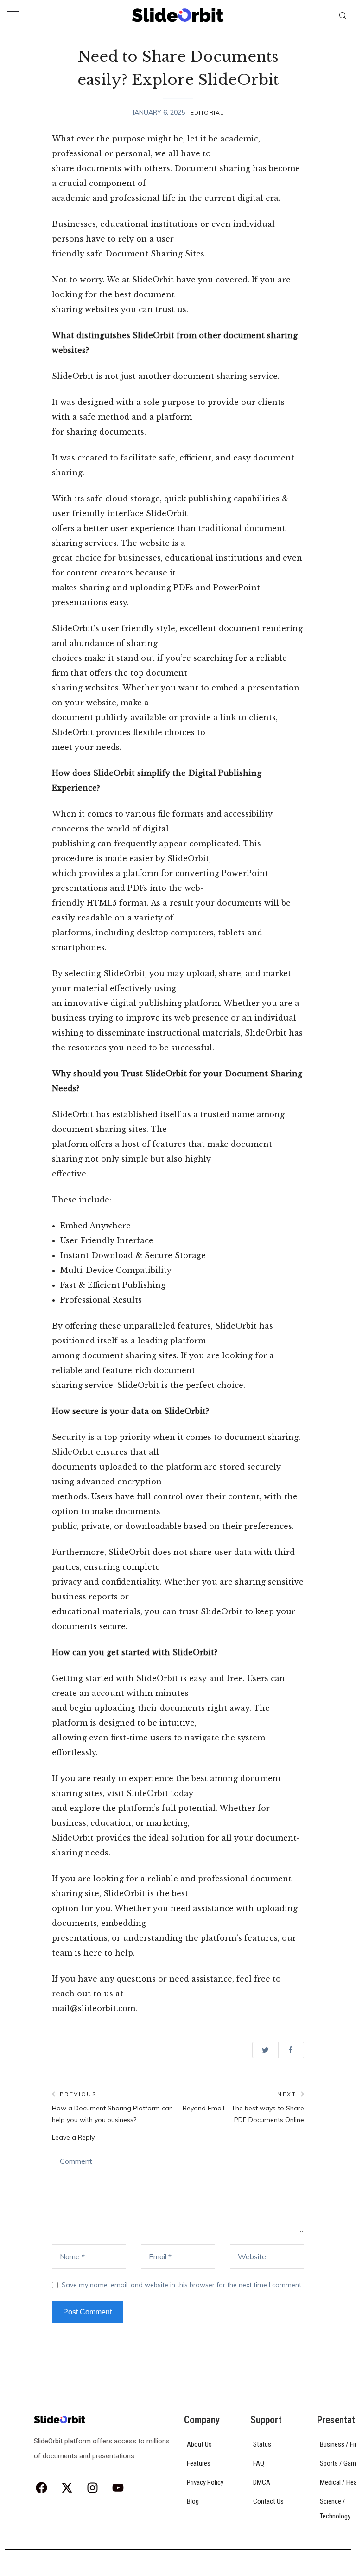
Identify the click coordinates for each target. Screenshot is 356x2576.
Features (199, 2463)
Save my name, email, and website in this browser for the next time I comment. (182, 2285)
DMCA (262, 2482)
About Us (199, 2444)
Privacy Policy (205, 2482)
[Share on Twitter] (265, 2050)
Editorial (207, 112)
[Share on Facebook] (291, 2050)
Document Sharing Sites (155, 254)
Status (262, 2444)
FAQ (259, 2463)
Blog (193, 2501)
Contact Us (268, 2501)
